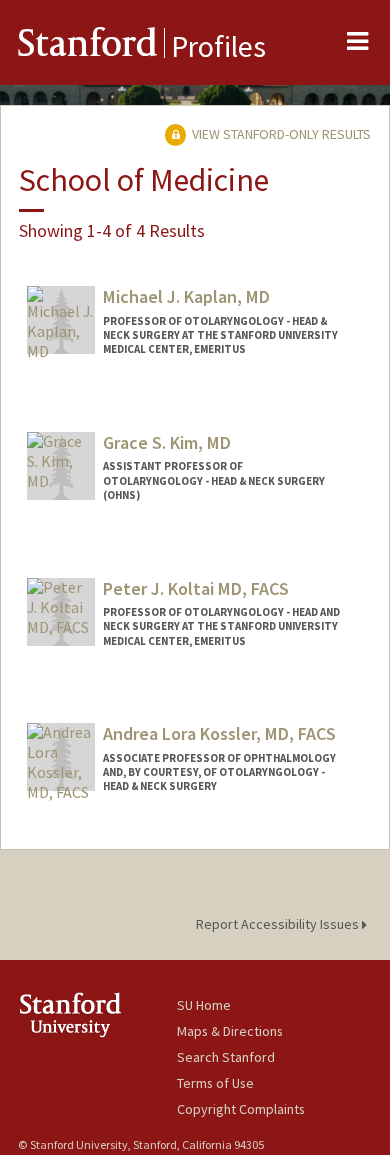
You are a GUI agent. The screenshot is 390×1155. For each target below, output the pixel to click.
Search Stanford (226, 1057)
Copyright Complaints (241, 1109)
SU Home (204, 1005)
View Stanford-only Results (280, 134)
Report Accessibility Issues (279, 924)
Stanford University (97, 1014)
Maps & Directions (230, 1031)
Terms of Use (215, 1083)
